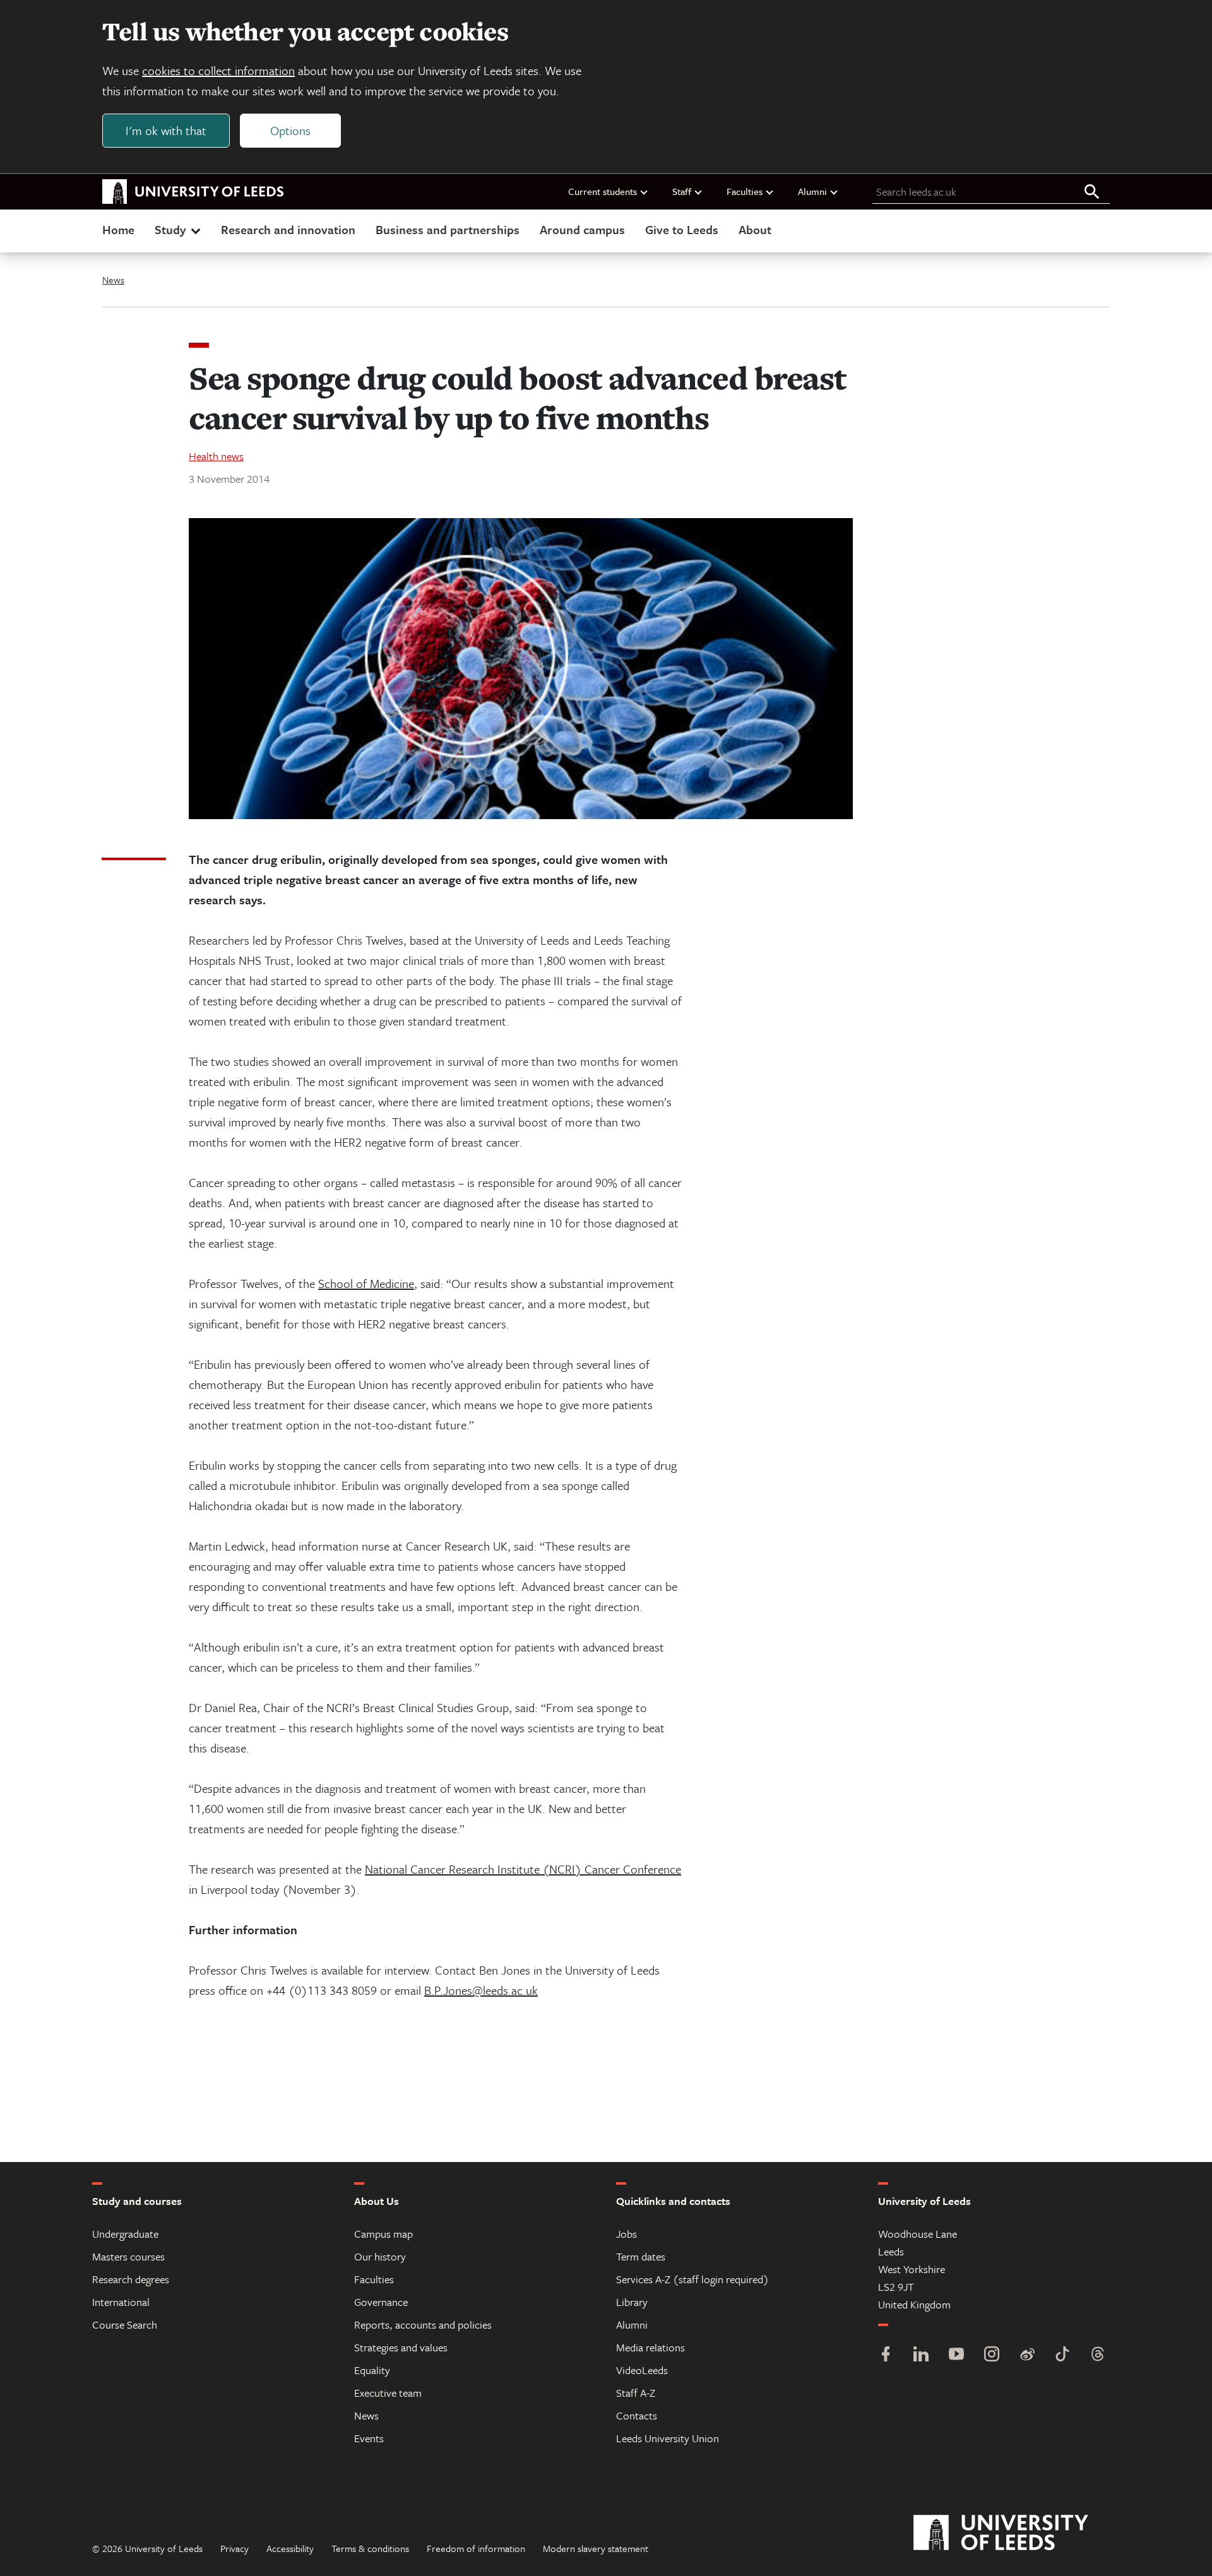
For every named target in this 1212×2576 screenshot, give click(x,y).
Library (632, 2302)
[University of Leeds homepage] (193, 192)
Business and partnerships (448, 229)
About (755, 229)
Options (290, 130)
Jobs (627, 2234)
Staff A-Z (636, 2393)
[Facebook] (886, 2355)
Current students (603, 191)
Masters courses (128, 2256)
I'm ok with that (166, 130)
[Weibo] (1027, 2355)
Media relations (651, 2347)
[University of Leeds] (1017, 2533)
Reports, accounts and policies (423, 2325)
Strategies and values (401, 2347)
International (121, 2302)
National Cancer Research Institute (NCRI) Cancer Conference (523, 1869)
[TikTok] (1062, 2355)
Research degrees (131, 2279)
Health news (216, 456)
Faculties (745, 191)
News (113, 280)
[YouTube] (956, 2355)
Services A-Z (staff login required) (692, 2279)
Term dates (641, 2256)
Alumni (812, 191)
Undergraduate (125, 2234)
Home (118, 229)
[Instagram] (992, 2355)
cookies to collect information (218, 70)
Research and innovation (288, 229)
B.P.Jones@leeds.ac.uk (481, 1990)
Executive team (388, 2393)
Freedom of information (476, 2548)
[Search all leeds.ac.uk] (1092, 192)
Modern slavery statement (596, 2548)
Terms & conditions (370, 2548)
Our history (380, 2256)
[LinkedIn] (921, 2355)
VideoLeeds (642, 2370)
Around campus (582, 229)
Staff (682, 191)
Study (170, 229)
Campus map (383, 2234)
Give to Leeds (682, 229)
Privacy (235, 2548)
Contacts (637, 2415)
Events (369, 2438)
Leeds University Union (668, 2438)
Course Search (125, 2325)
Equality (372, 2370)
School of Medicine (366, 1283)
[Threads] (1098, 2355)
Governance (381, 2302)
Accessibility (290, 2548)
